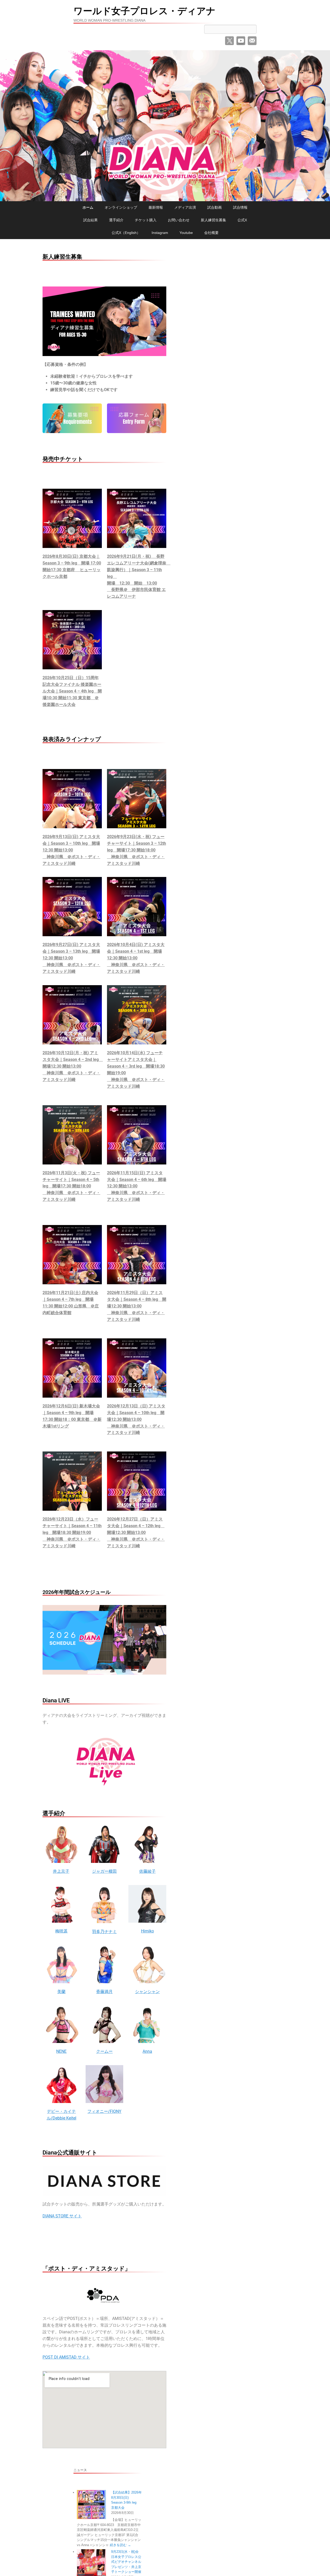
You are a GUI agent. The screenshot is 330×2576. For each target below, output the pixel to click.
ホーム (88, 207)
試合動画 (214, 207)
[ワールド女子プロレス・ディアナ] (165, 126)
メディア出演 (185, 207)
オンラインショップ (121, 207)
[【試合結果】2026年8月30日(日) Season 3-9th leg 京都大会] (91, 2504)
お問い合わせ (179, 220)
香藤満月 (104, 1992)
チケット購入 (146, 220)
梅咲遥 (61, 1931)
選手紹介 (116, 220)
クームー (104, 2051)
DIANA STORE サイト (62, 2216)
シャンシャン (147, 1992)
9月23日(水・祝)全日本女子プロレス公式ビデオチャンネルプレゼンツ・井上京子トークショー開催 (126, 2562)
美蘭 (61, 1992)
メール (252, 41)
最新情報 (156, 207)
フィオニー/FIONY (104, 2111)
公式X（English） (126, 233)
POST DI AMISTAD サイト (66, 2357)
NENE (61, 2051)
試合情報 (240, 207)
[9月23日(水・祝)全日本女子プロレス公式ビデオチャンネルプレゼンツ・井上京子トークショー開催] (91, 2564)
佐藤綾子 (147, 1871)
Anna (147, 2051)
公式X (242, 220)
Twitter (229, 41)
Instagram (160, 233)
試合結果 (90, 220)
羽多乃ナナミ (104, 1932)
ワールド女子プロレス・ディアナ (145, 11)
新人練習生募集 (213, 220)
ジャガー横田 (104, 1871)
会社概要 (211, 233)
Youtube (186, 233)
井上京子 (61, 1871)
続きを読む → (120, 2545)
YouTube (241, 41)
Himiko (147, 1931)
